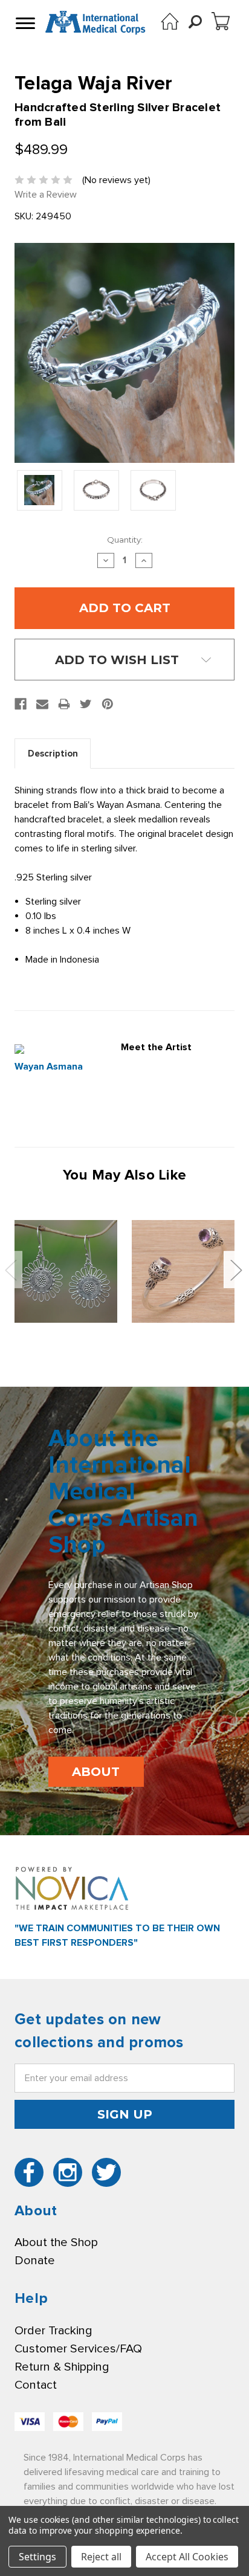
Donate (35, 2261)
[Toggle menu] (24, 23)
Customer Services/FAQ (78, 2349)
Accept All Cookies (187, 2557)
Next (236, 1269)
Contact (36, 2385)
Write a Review (46, 195)
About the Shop (56, 2242)
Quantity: (125, 540)
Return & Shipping (62, 2367)
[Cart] (221, 21)
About (96, 1772)
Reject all (101, 2557)
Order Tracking (53, 2331)
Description (53, 754)
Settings (37, 2557)
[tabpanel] (66, 1271)
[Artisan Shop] (170, 21)
